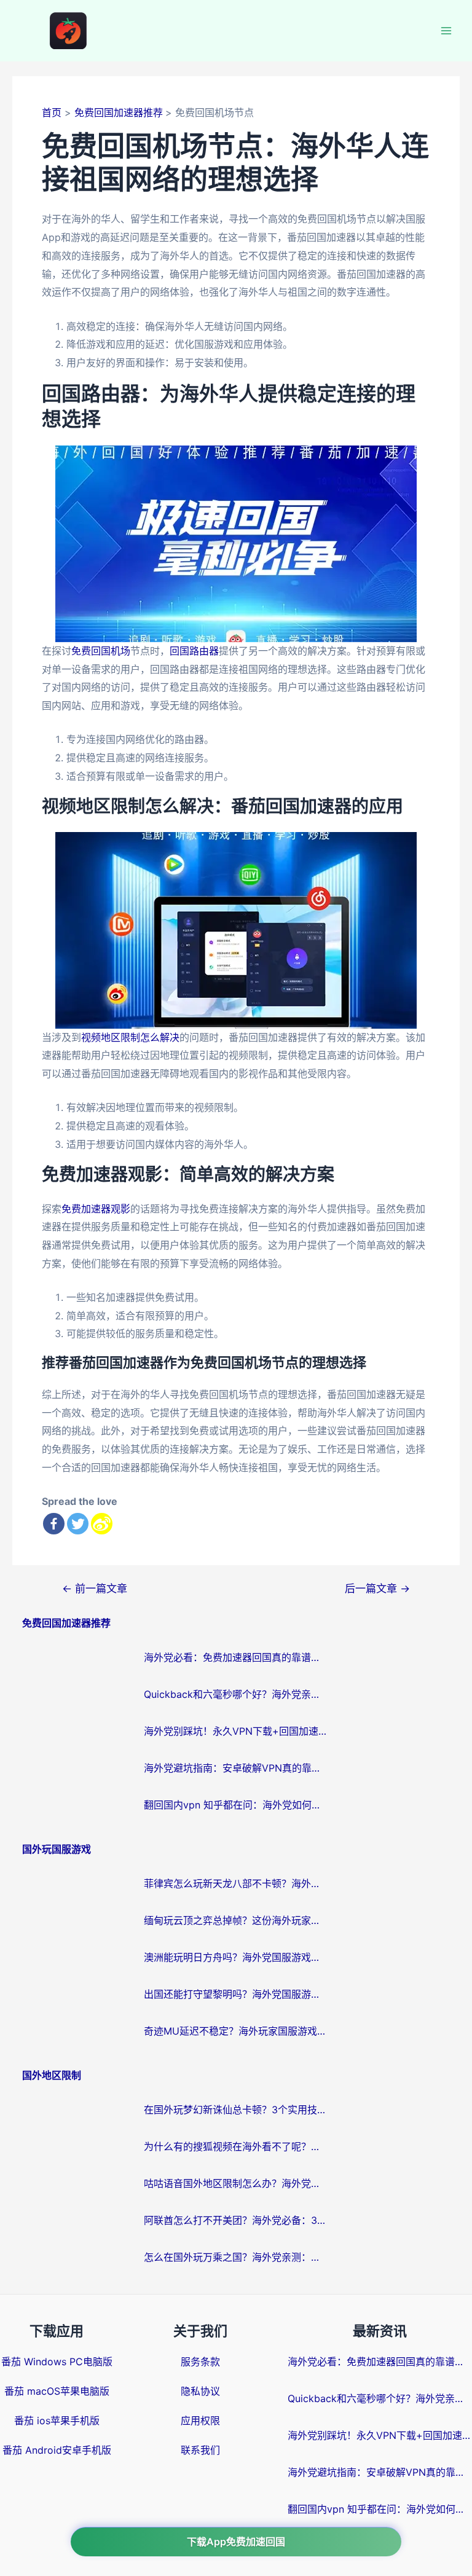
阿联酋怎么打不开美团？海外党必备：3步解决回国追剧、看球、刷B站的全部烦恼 (236, 2220)
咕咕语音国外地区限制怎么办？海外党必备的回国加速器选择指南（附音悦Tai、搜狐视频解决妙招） (236, 2183)
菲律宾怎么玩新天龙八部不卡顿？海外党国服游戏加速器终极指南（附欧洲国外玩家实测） (236, 1883)
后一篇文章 (377, 1588)
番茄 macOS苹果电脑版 (57, 2391)
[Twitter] (78, 1524)
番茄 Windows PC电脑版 (57, 2362)
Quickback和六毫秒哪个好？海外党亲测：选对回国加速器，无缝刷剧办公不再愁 (236, 1694)
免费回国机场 (101, 651)
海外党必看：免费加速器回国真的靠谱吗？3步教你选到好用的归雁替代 (236, 1657)
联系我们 (200, 2450)
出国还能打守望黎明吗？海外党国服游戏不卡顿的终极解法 (236, 1994)
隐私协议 (200, 2391)
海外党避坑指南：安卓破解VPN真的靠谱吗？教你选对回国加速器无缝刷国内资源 (236, 1768)
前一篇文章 (95, 1588)
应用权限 (200, 2421)
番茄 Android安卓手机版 (57, 2450)
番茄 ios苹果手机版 (57, 2421)
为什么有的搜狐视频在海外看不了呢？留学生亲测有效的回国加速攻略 (236, 2146)
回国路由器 (194, 651)
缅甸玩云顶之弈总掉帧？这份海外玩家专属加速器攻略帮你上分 (236, 1920)
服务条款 (200, 2362)
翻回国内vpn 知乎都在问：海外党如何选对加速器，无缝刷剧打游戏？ (236, 1805)
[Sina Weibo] (102, 1524)
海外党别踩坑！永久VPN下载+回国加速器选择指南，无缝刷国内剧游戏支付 (236, 1731)
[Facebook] (54, 1524)
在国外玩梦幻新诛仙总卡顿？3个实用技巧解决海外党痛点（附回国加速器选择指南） (236, 2110)
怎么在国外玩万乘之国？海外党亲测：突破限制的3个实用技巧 (236, 2257)
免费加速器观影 (96, 1209)
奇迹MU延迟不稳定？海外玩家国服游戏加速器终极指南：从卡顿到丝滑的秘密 (236, 2031)
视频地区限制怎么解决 (130, 1037)
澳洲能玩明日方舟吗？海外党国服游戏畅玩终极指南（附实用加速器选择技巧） (236, 1957)
